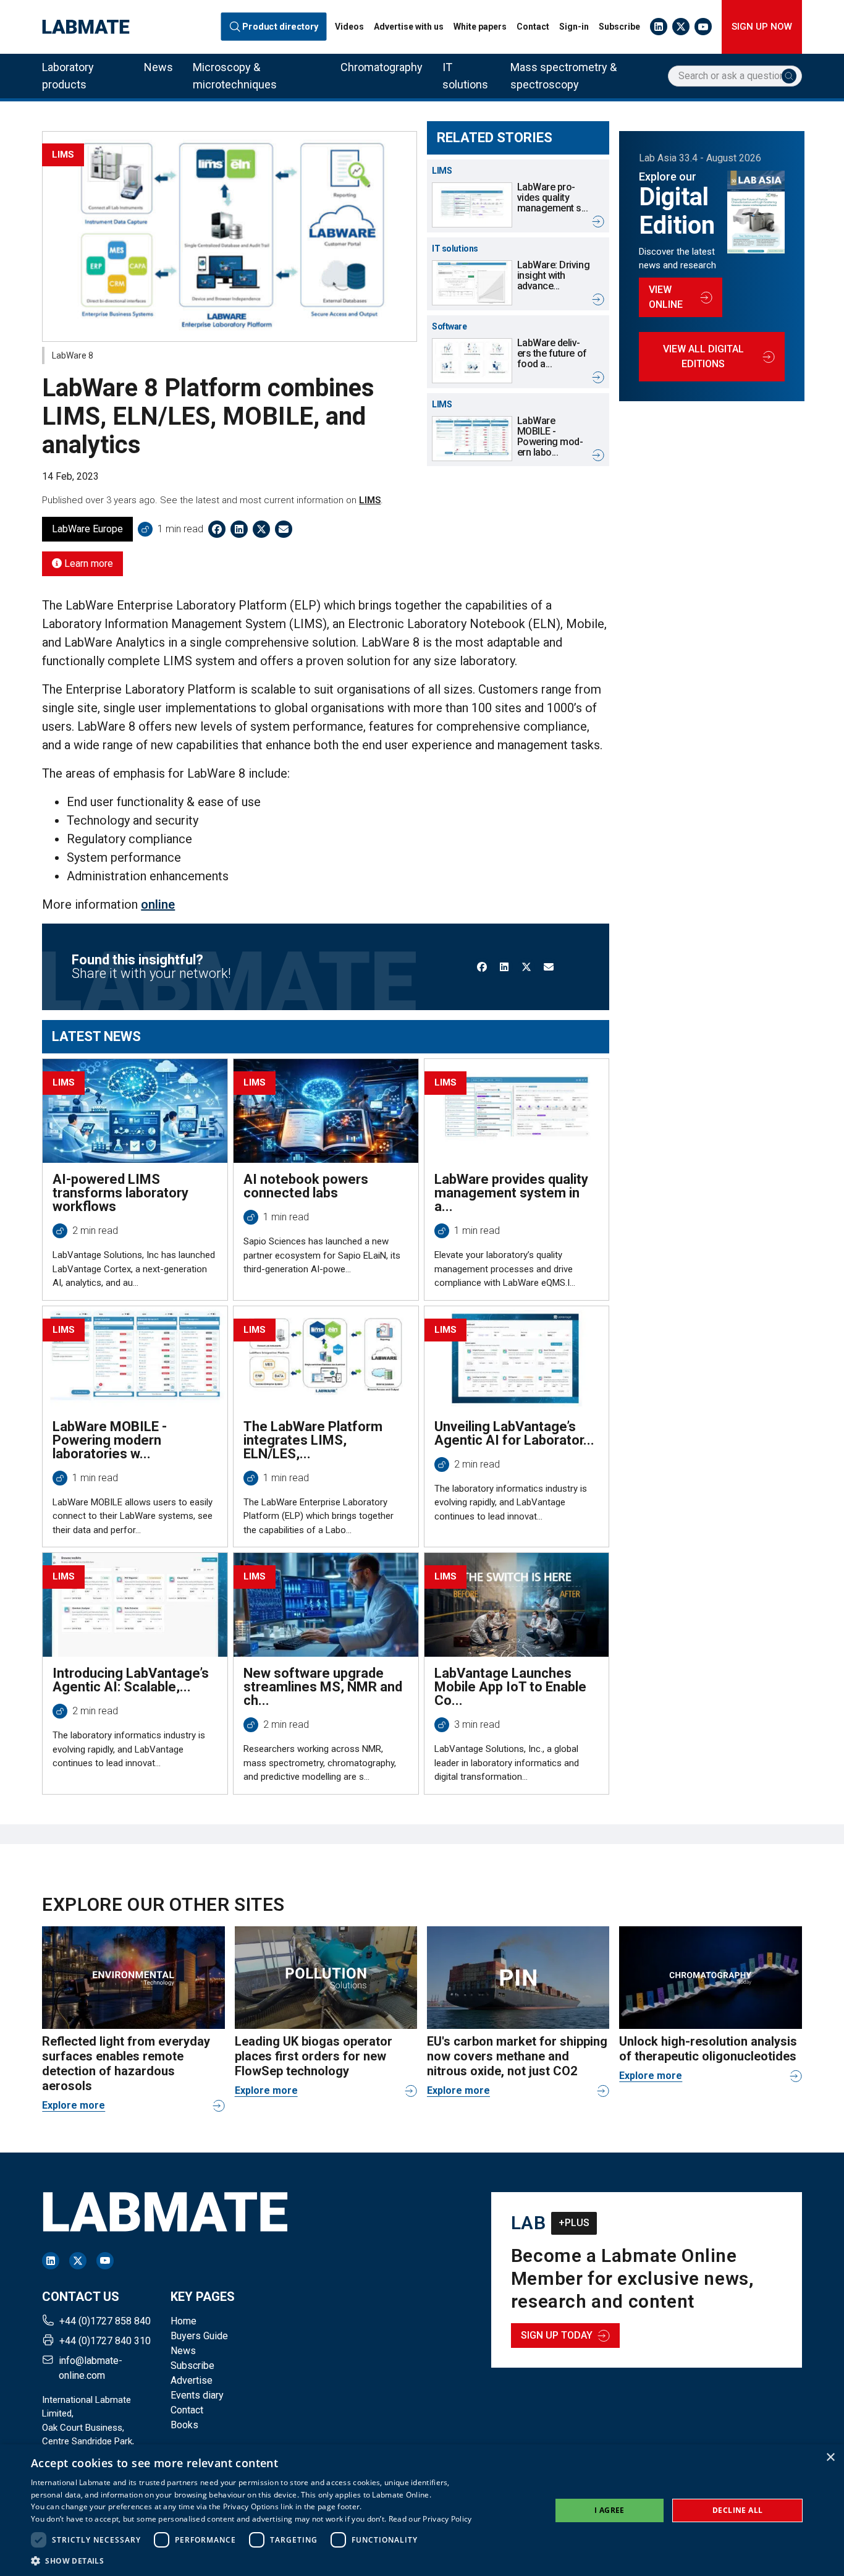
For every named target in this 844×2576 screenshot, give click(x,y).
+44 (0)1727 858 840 (105, 2321)
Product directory (280, 27)
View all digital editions (703, 356)
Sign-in (574, 27)
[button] (251, 2561)
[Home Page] (86, 27)
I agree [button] (610, 2510)
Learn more (87, 563)
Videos (349, 27)
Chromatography (382, 67)
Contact (533, 27)
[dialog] (422, 2510)
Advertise (192, 2380)
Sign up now (762, 27)
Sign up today (557, 2335)
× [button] (830, 2458)
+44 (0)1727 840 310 (105, 2341)
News (158, 67)
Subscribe (619, 27)
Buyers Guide (199, 2336)
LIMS (370, 500)
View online (666, 297)
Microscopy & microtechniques (235, 76)
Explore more (74, 2105)
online (158, 904)
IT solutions (465, 76)
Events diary (197, 2395)
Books (184, 2425)
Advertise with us (409, 27)
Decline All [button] (737, 2510)
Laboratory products (68, 76)
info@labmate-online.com (91, 2368)
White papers (480, 27)
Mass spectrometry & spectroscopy (563, 76)
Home (184, 2321)
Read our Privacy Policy (430, 2519)
